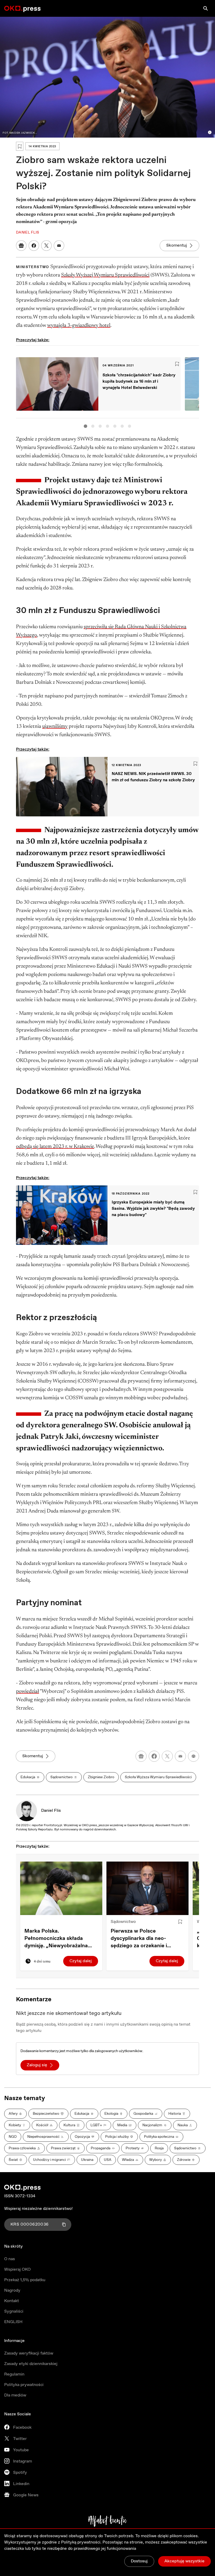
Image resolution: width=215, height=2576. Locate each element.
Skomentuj (177, 245)
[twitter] (167, 1756)
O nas (10, 2259)
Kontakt (12, 2301)
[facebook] (154, 1756)
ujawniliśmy (55, 726)
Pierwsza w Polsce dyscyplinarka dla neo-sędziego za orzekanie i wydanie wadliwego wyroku (144, 1939)
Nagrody (12, 2290)
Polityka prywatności (24, 2385)
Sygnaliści (14, 2311)
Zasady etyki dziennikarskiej (31, 2364)
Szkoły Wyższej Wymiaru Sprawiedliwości (105, 275)
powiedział (28, 1691)
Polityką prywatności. (81, 2542)
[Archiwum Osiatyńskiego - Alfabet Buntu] (108, 2521)
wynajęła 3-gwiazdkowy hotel (79, 326)
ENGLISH (13, 2322)
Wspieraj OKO (17, 2269)
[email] (180, 1756)
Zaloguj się (37, 2065)
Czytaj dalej (81, 1961)
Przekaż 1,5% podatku (25, 2280)
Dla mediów (15, 2395)
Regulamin (14, 2374)
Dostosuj (139, 2561)
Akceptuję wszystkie (184, 2561)
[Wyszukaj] (206, 8)
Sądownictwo (123, 1922)
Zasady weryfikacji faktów (29, 2353)
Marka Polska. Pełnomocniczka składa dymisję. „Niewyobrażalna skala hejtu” (56, 1939)
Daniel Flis (51, 1811)
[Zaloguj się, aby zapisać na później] (180, 1922)
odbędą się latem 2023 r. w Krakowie (55, 1147)
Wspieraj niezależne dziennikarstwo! (38, 2209)
